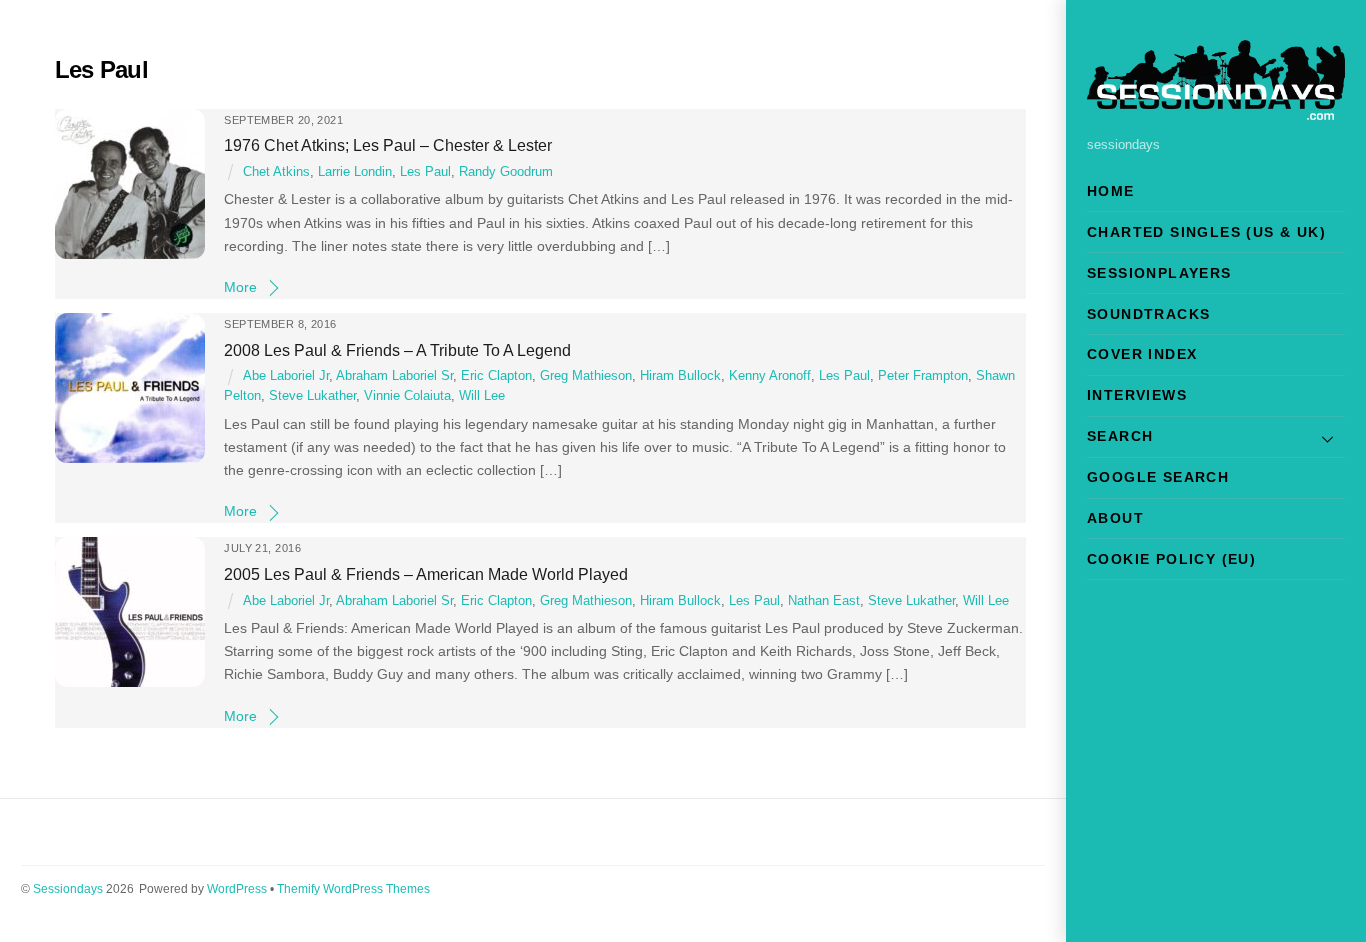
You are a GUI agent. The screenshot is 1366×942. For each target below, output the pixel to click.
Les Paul (425, 172)
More (240, 287)
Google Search (1158, 477)
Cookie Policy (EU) (1171, 559)
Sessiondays (68, 889)
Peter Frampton (923, 376)
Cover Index (1142, 354)
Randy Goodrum (506, 172)
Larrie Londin (355, 172)
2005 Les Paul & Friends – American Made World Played (426, 574)
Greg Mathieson (586, 376)
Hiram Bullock (680, 376)
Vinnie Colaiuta (407, 396)
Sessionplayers (1159, 273)
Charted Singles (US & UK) (1206, 232)
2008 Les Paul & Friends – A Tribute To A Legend (397, 350)
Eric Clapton (496, 376)
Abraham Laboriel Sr (394, 376)
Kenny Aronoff (770, 376)
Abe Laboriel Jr (286, 376)
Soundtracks (1148, 314)
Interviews (1137, 395)
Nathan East (824, 601)
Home (1111, 191)
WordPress (237, 889)
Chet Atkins (276, 172)
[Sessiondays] (1216, 111)
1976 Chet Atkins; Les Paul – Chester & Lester (388, 145)
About (1115, 518)
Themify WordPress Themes (353, 889)
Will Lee (482, 396)
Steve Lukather (312, 396)
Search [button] (1120, 436)
